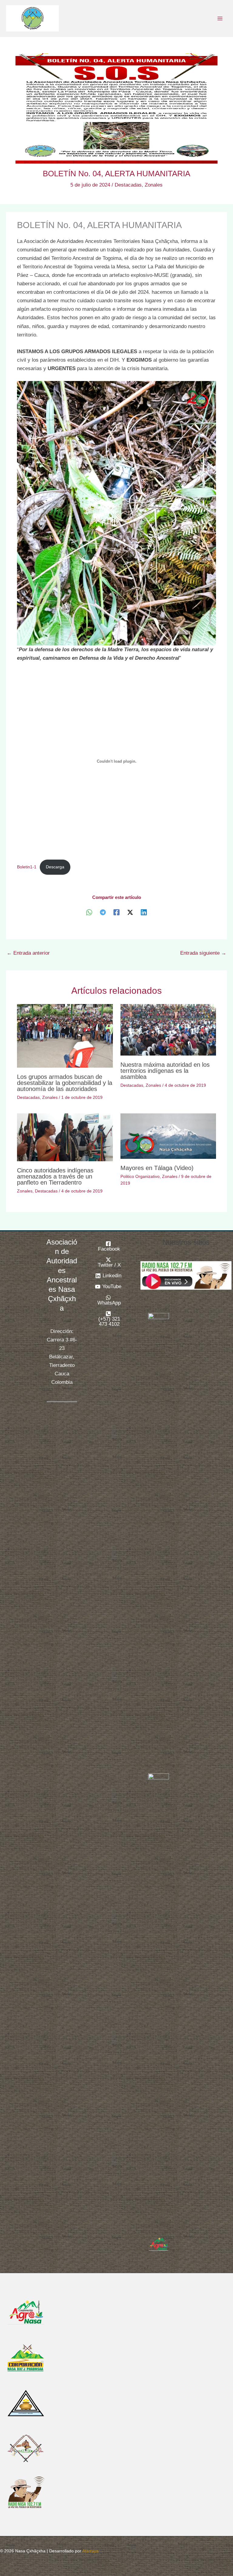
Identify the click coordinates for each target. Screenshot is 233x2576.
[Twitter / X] (130, 912)
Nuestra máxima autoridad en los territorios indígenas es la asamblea (165, 1071)
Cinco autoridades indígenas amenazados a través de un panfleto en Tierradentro (55, 1176)
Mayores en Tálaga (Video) (157, 1168)
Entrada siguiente (203, 953)
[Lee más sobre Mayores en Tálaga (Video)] (168, 1136)
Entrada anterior (28, 953)
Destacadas (128, 185)
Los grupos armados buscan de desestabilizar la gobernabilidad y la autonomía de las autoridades (65, 1083)
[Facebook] (116, 912)
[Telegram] (103, 912)
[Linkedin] (144, 912)
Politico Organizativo (140, 1176)
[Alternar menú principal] (220, 18)
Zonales (154, 185)
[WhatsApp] (89, 912)
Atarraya (90, 2551)
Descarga (55, 867)
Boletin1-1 (27, 867)
